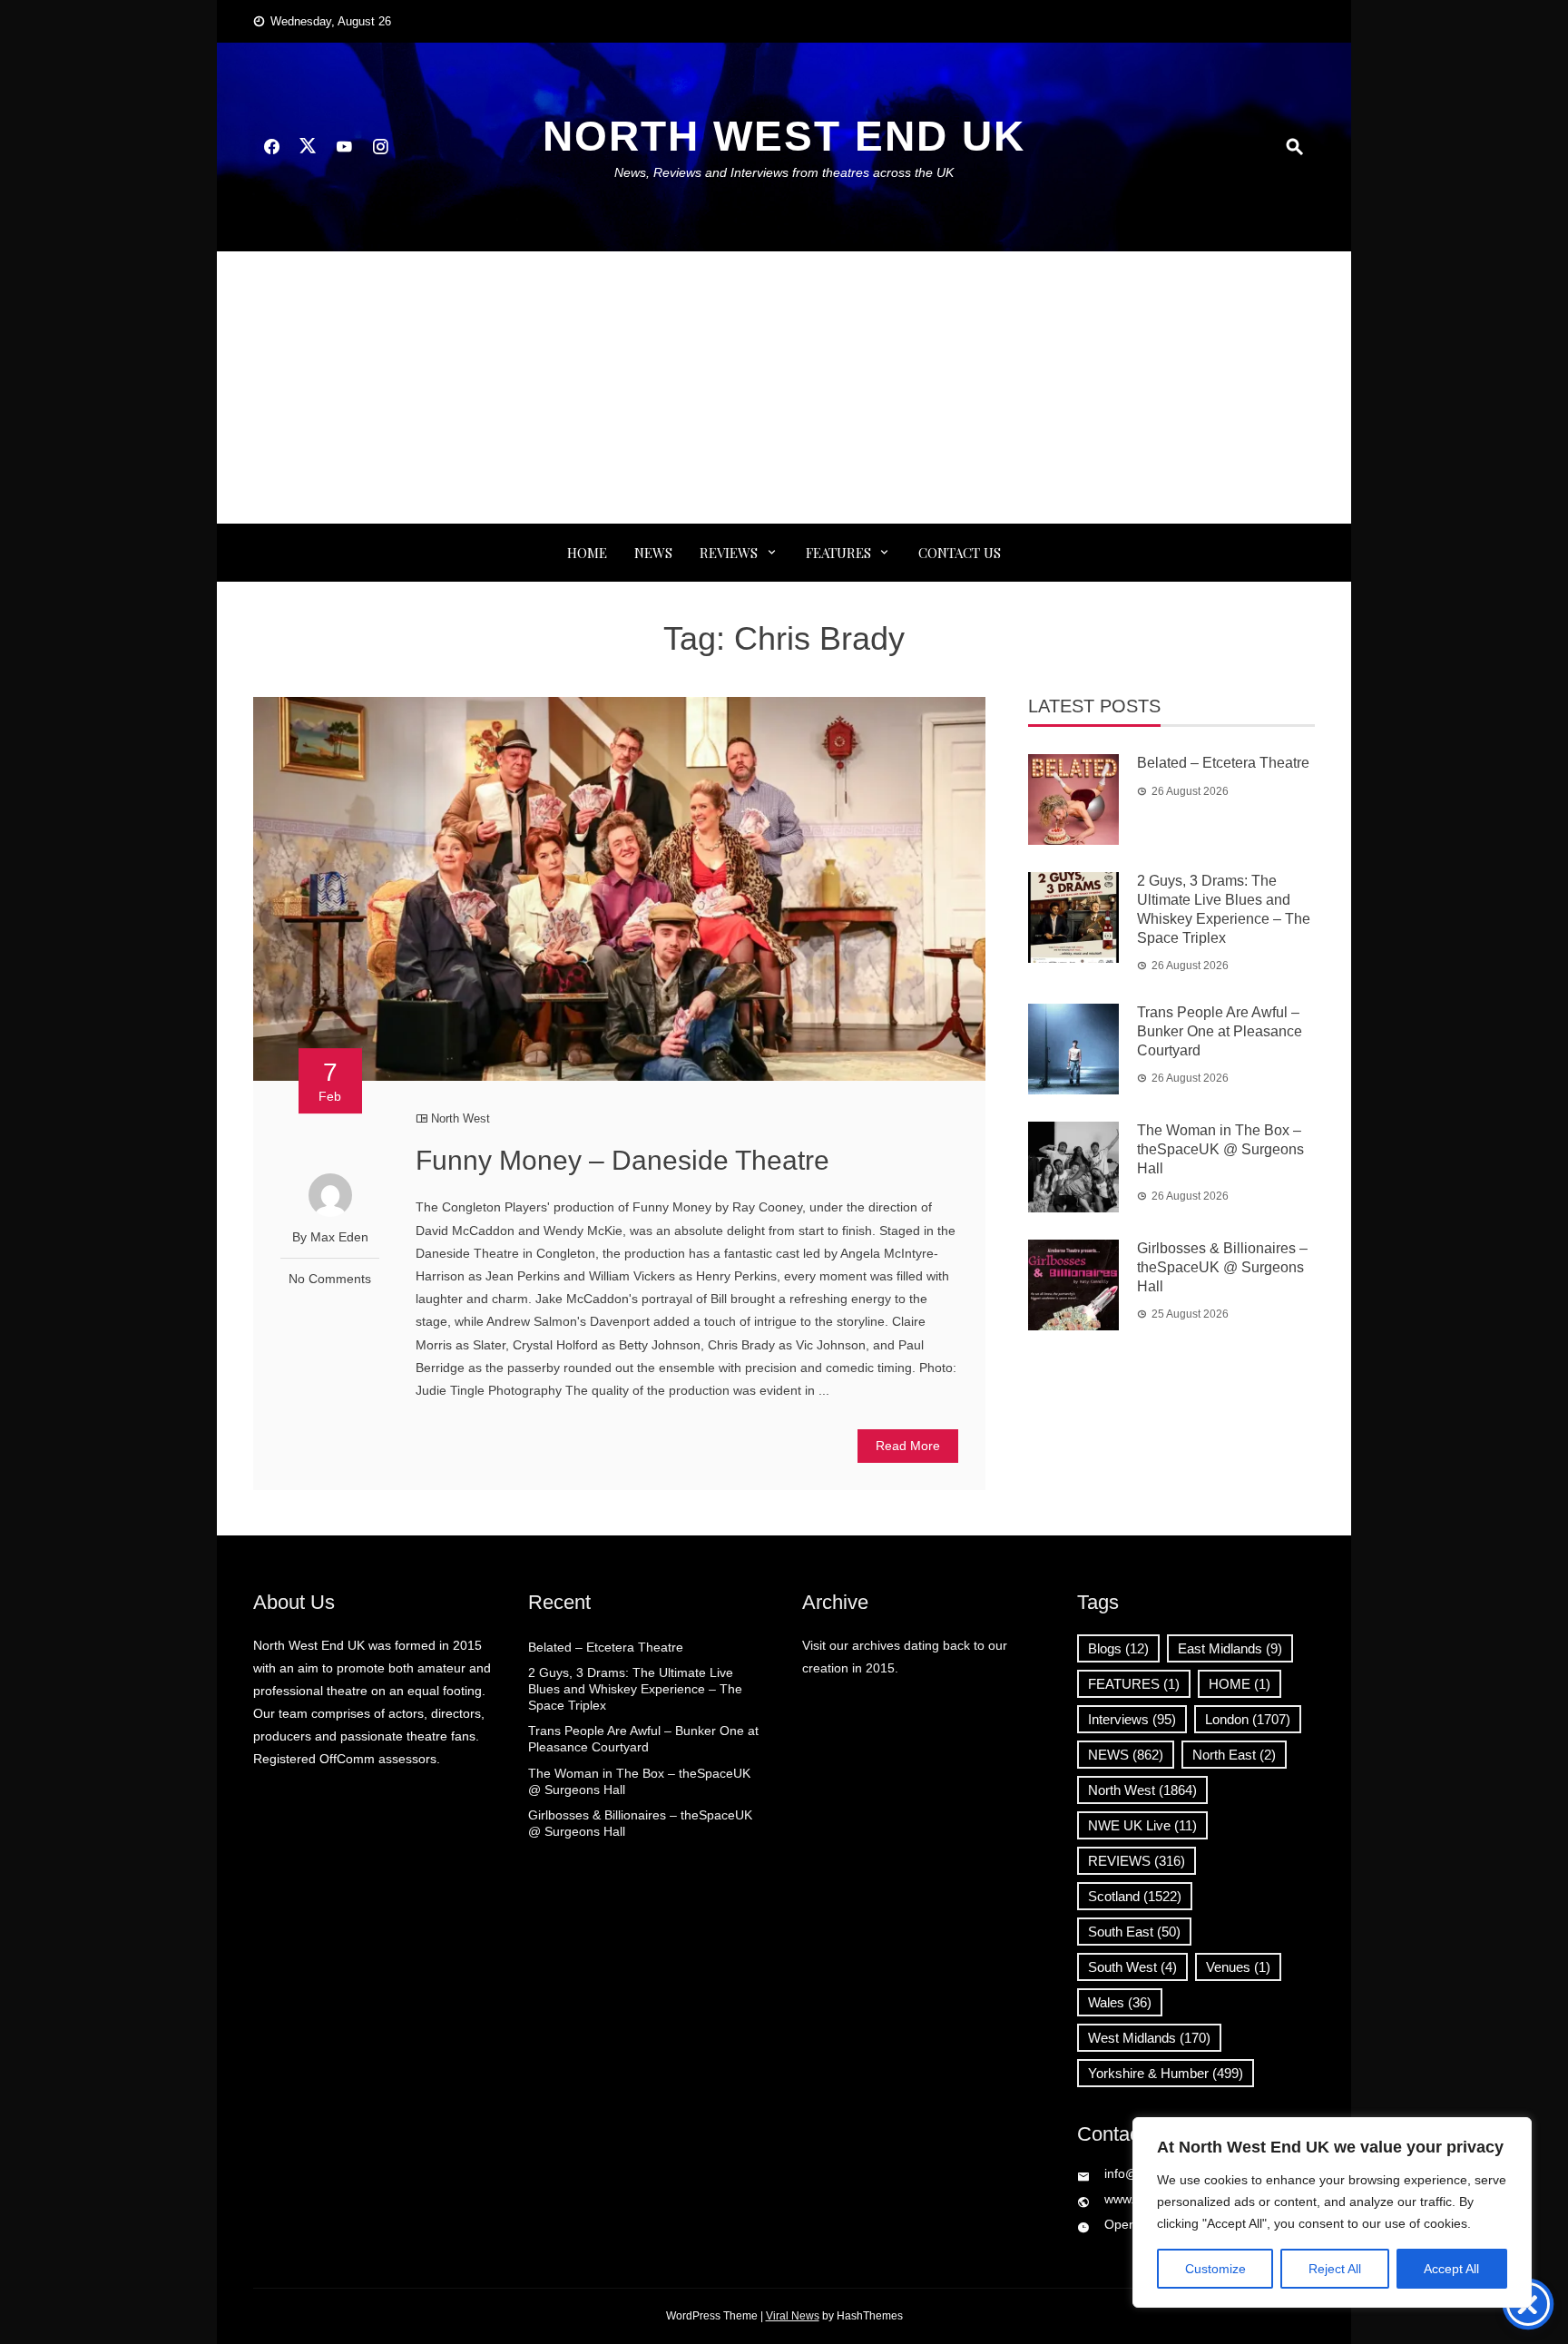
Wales (1120, 2002)
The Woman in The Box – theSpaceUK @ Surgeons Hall (1220, 1149)
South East (1134, 1932)
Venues (1238, 1967)
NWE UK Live (1142, 1825)
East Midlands (1230, 1648)
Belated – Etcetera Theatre (1223, 763)
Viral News (793, 2316)
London (1248, 1719)
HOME (1240, 1684)
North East (1234, 1755)
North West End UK (784, 136)
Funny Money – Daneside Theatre (622, 1160)
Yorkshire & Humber (1166, 2073)
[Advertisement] (784, 387)
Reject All (1335, 2269)
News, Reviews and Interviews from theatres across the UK (784, 172)
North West (461, 1118)
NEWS (653, 553)
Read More (908, 1446)
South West (1132, 1967)
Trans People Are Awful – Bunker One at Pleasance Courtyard (1220, 1031)
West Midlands (1149, 2038)
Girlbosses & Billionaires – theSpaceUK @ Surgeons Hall (1222, 1267)
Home (587, 553)
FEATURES (838, 553)
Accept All (1451, 2269)
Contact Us (960, 553)
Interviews (1132, 1719)
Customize (1215, 2269)
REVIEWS (729, 553)
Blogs (1118, 1648)
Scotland (1135, 1896)
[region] (1332, 2212)
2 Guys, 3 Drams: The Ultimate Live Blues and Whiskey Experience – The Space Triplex (635, 1689)
